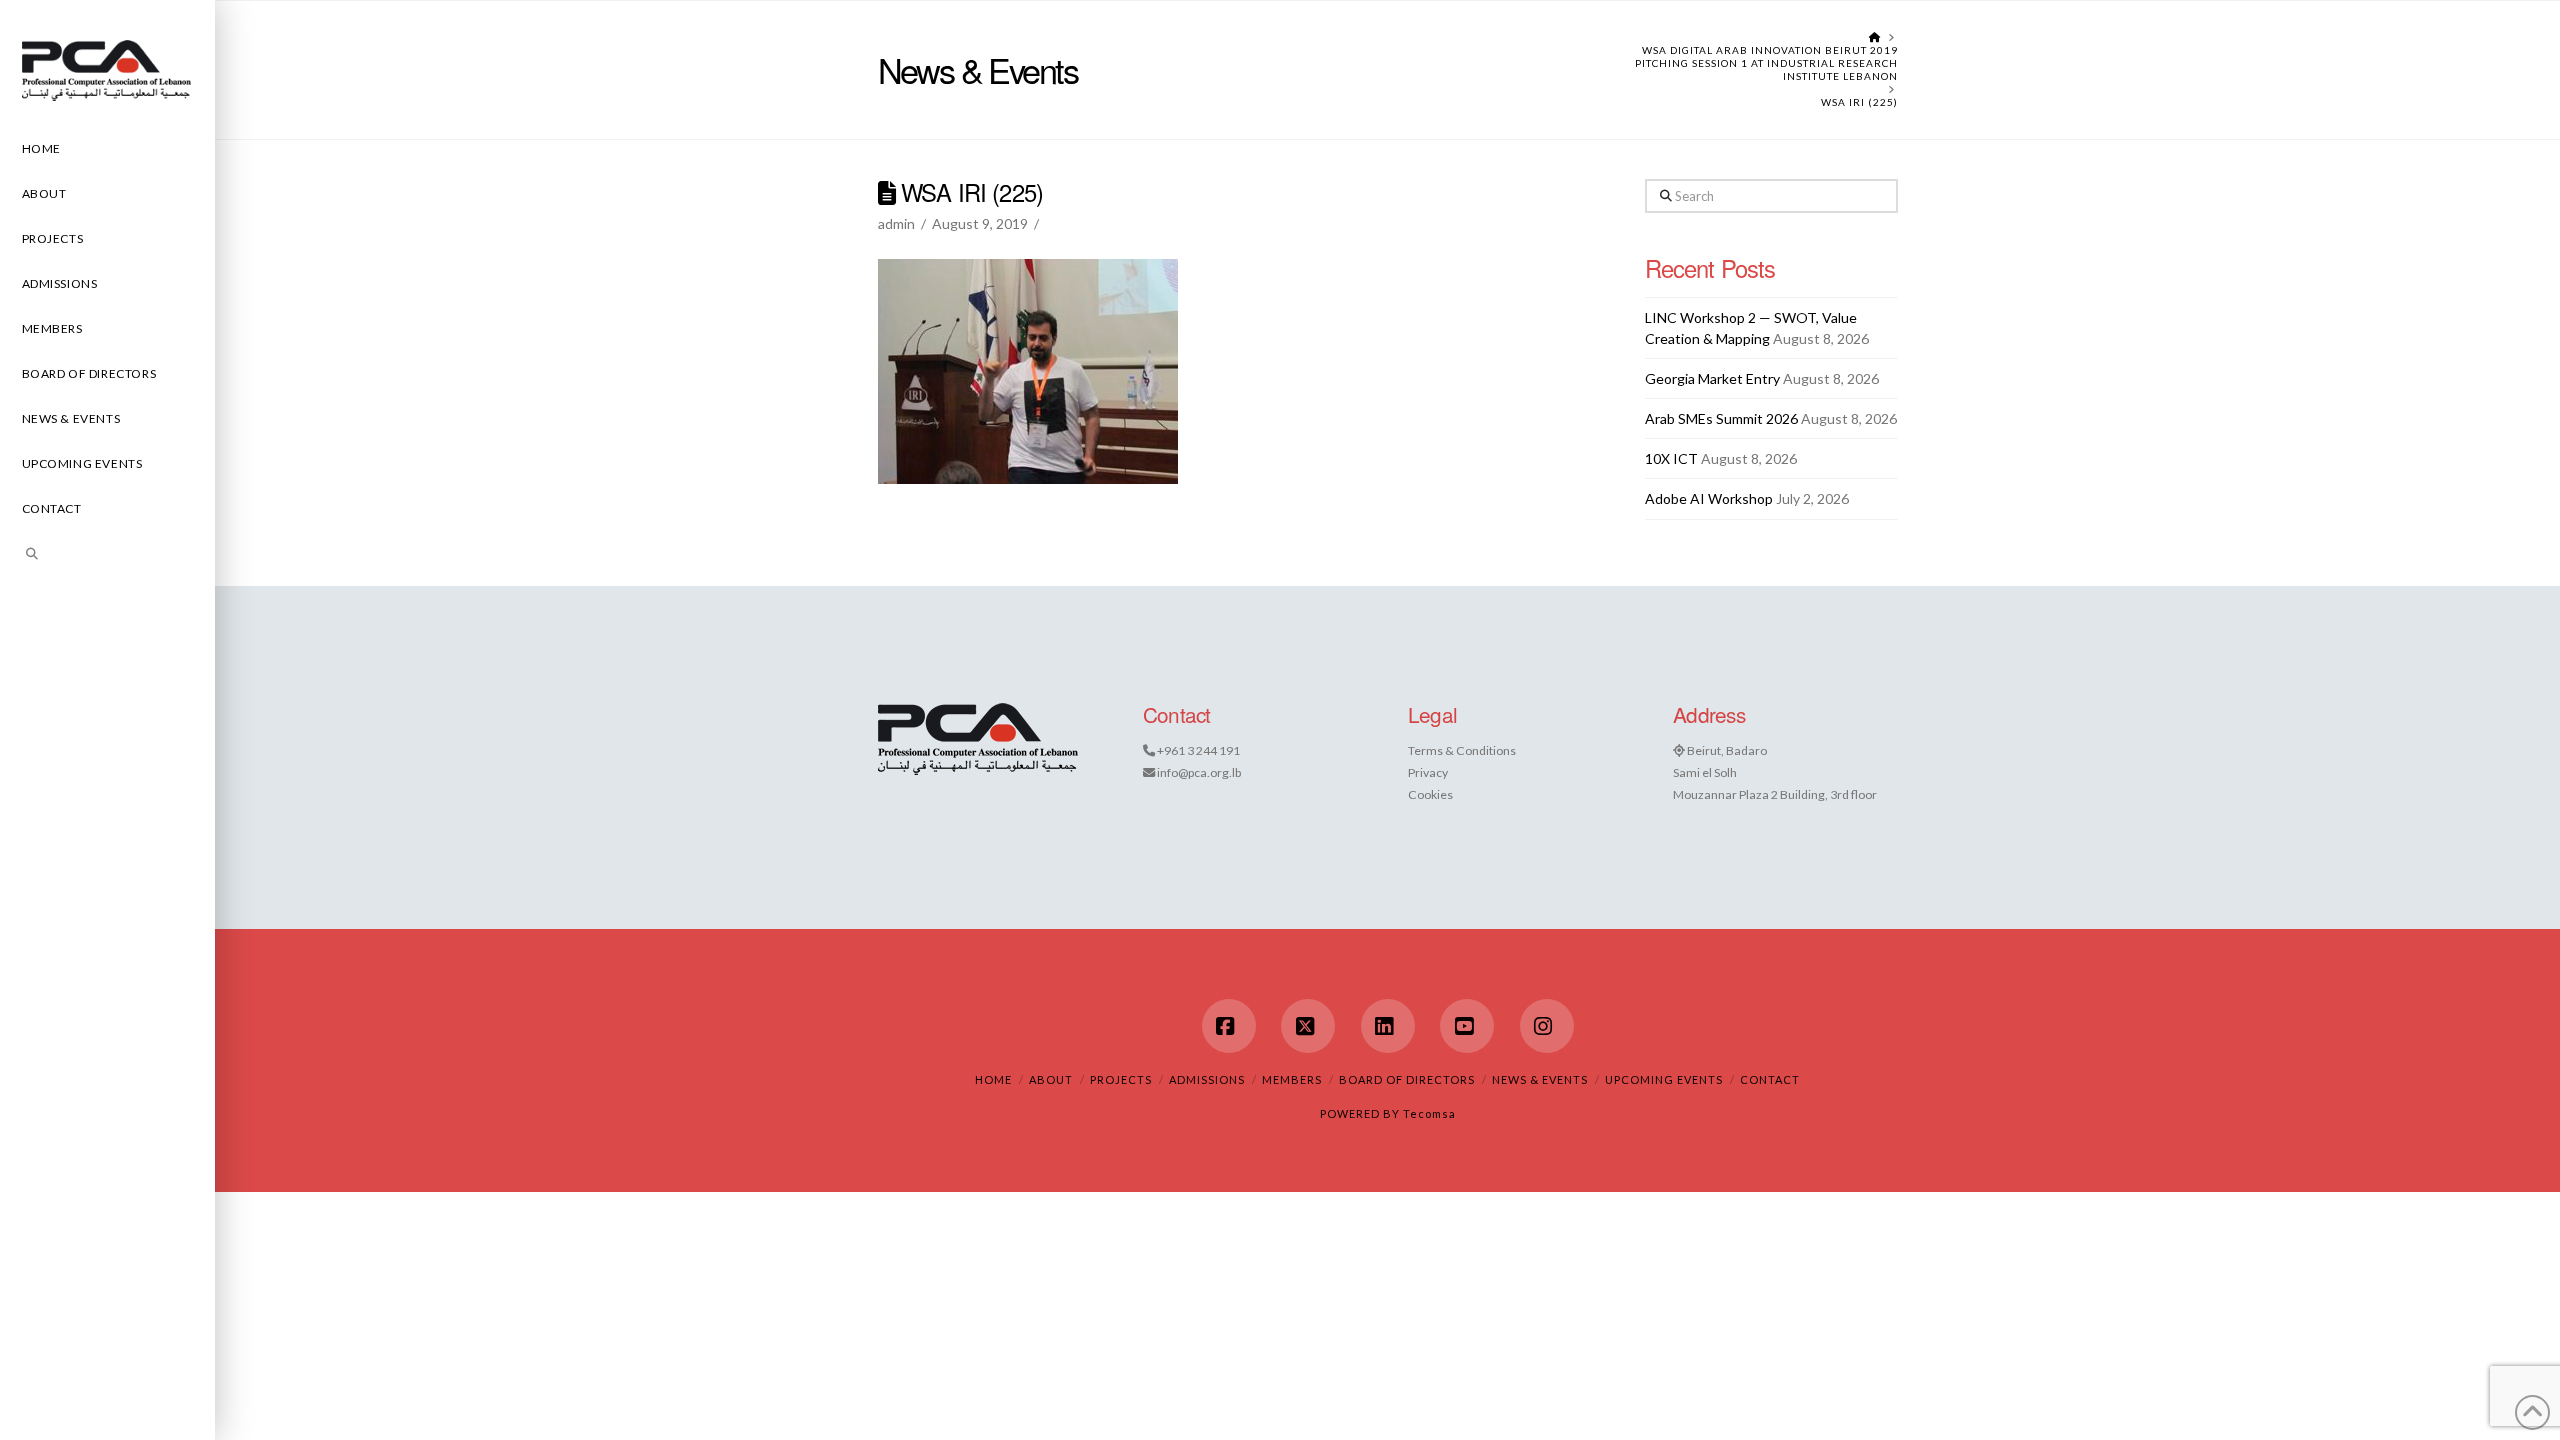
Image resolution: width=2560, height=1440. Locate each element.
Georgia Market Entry (1712, 378)
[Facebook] (1229, 1026)
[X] (1308, 1026)
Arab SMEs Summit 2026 (1721, 418)
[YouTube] (1467, 1026)
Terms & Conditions (1462, 750)
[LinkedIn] (1388, 1026)
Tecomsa (1429, 1113)
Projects (1121, 1079)
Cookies (1430, 794)
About (1051, 1079)
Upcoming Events (1664, 1079)
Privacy (1428, 772)
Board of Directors (1407, 1079)
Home (993, 1079)
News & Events (1540, 1079)
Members (1292, 1079)
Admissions (1207, 1079)
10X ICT (1671, 458)
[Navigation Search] (107, 556)
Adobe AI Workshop (1709, 498)
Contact (1770, 1079)
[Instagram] (1547, 1026)
